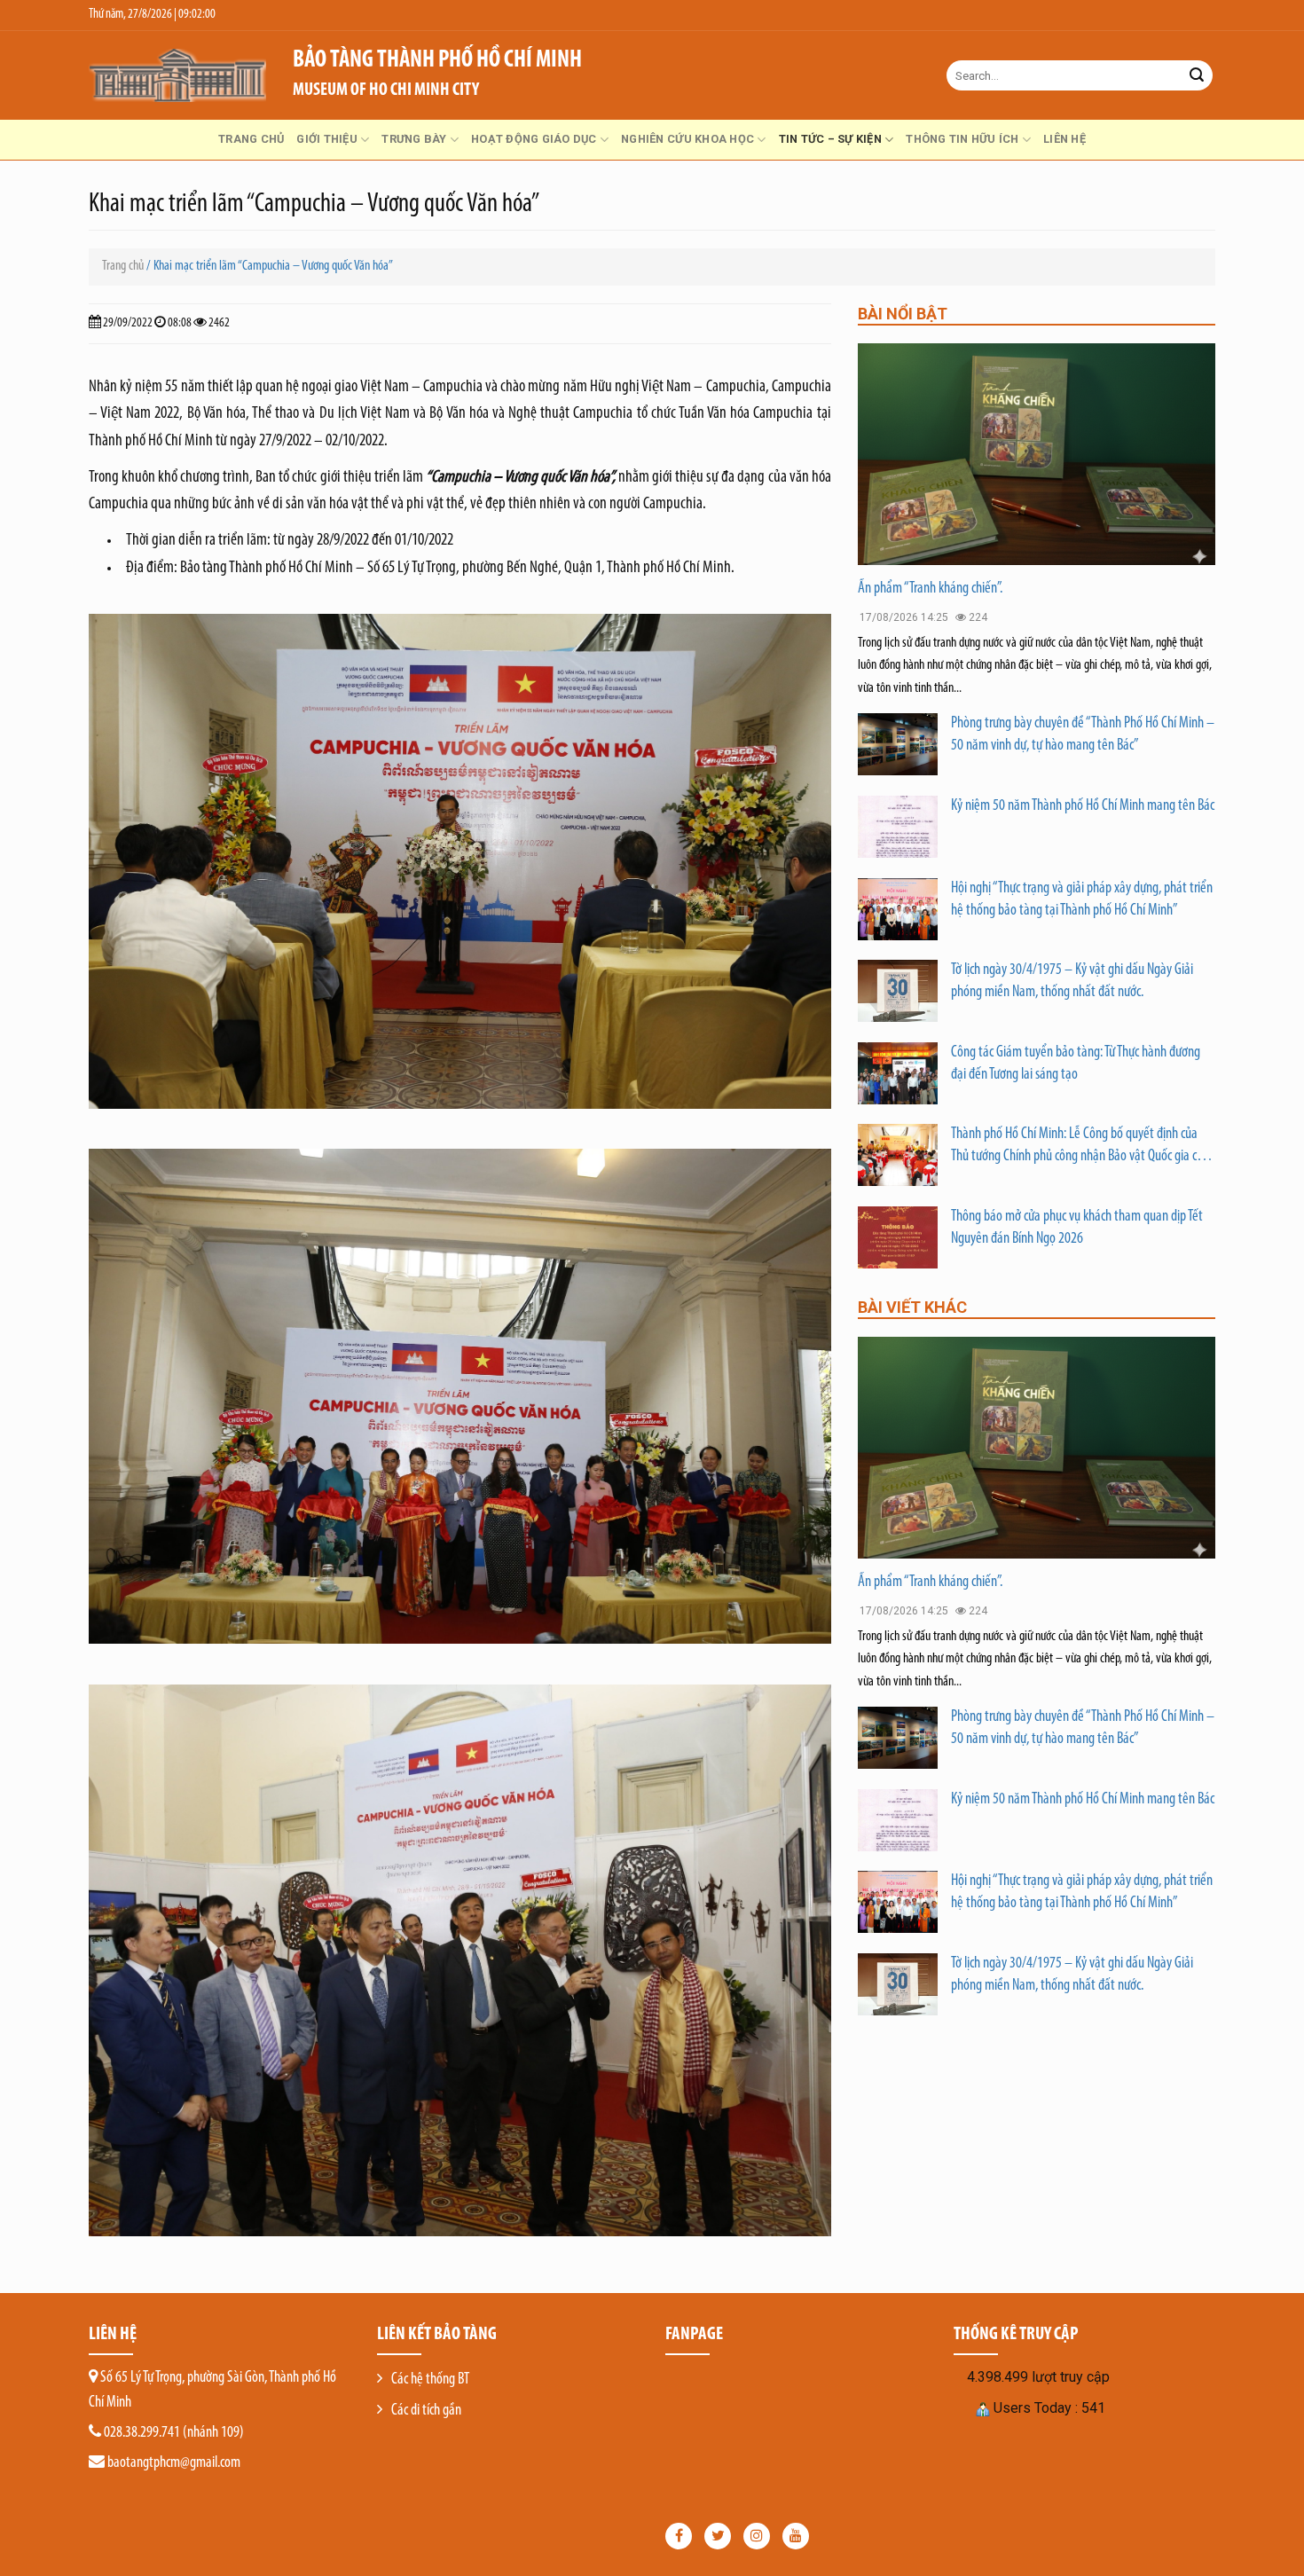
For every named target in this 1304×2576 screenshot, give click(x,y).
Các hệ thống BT (430, 2380)
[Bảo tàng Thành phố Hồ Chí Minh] (177, 75)
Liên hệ (1064, 139)
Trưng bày (414, 139)
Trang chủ (251, 139)
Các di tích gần (426, 2411)
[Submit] (1197, 75)
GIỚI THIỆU (327, 139)
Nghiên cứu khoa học (687, 139)
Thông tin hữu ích (962, 139)
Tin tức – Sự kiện (830, 139)
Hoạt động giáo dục (534, 139)
